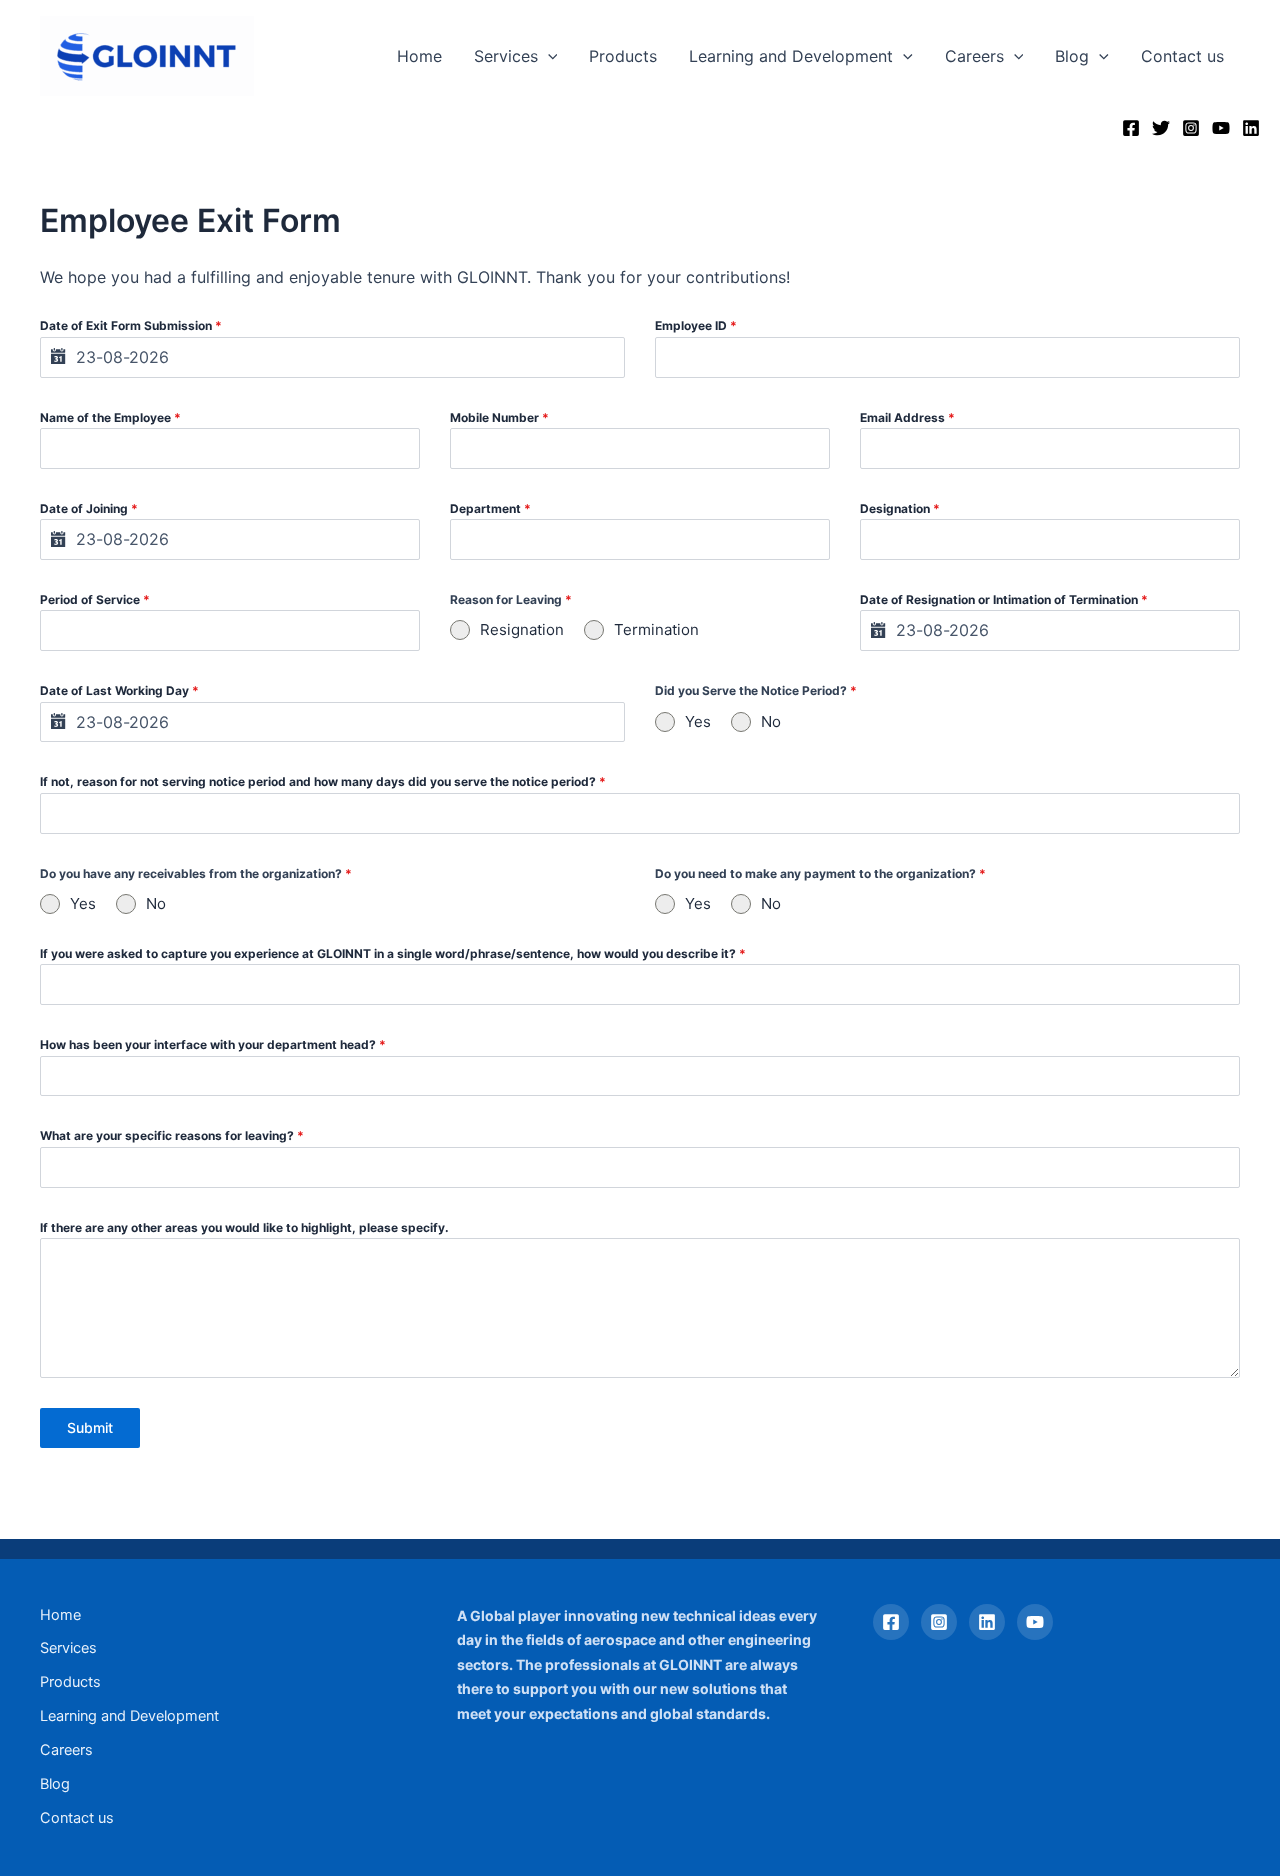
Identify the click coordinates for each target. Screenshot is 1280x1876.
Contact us (1182, 56)
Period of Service (95, 599)
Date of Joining (89, 508)
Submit (90, 1427)
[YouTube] (1221, 128)
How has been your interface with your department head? (213, 1044)
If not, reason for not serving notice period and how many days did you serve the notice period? (323, 781)
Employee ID (696, 325)
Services (506, 56)
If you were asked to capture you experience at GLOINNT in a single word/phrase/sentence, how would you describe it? (393, 953)
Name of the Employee (110, 417)
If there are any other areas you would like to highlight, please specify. (244, 1227)
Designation (900, 508)
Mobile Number (499, 417)
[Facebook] (1131, 128)
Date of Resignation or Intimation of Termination (1004, 599)
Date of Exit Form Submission (131, 325)
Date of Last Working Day (119, 690)
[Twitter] (1161, 128)
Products (623, 56)
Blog (1072, 56)
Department (490, 508)
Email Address (907, 417)
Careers (974, 56)
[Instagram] (1191, 128)
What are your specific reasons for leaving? (172, 1135)
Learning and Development (791, 56)
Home (419, 56)
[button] (548, 56)
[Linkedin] (1251, 128)
